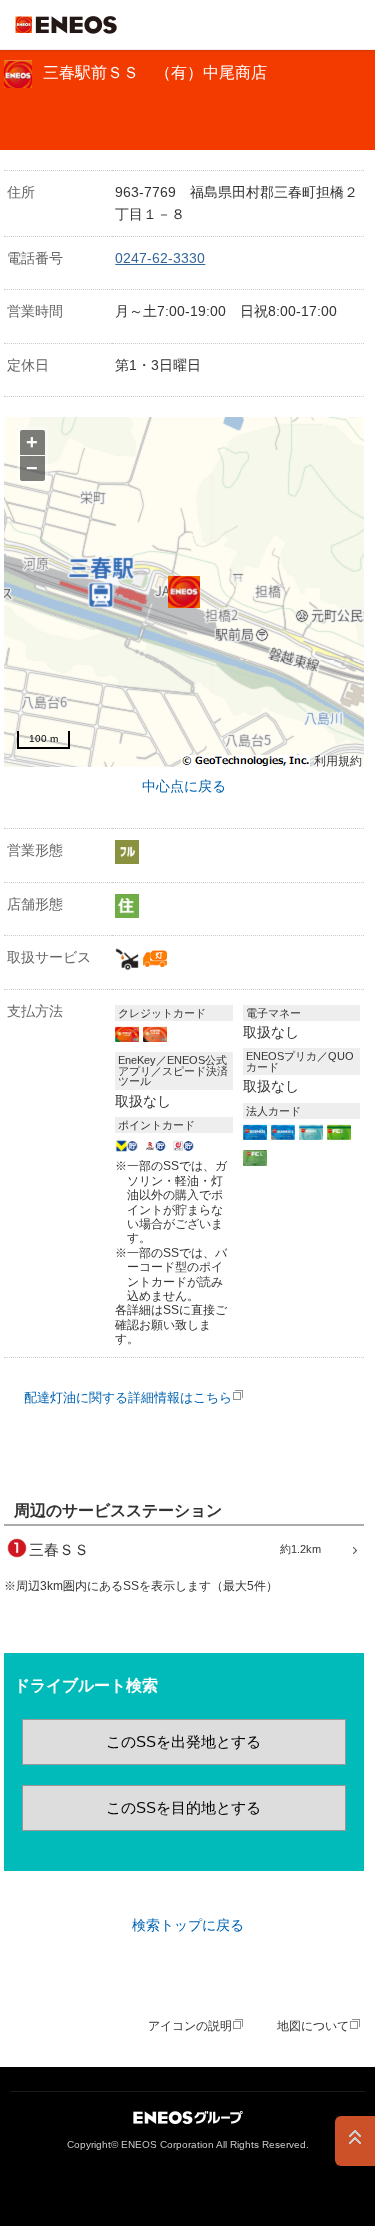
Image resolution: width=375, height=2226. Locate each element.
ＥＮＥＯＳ (66, 25)
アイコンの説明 (190, 2026)
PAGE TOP (355, 2141)
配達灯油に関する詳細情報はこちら (128, 1397)
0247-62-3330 (160, 258)
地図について (313, 2026)
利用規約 (338, 761)
